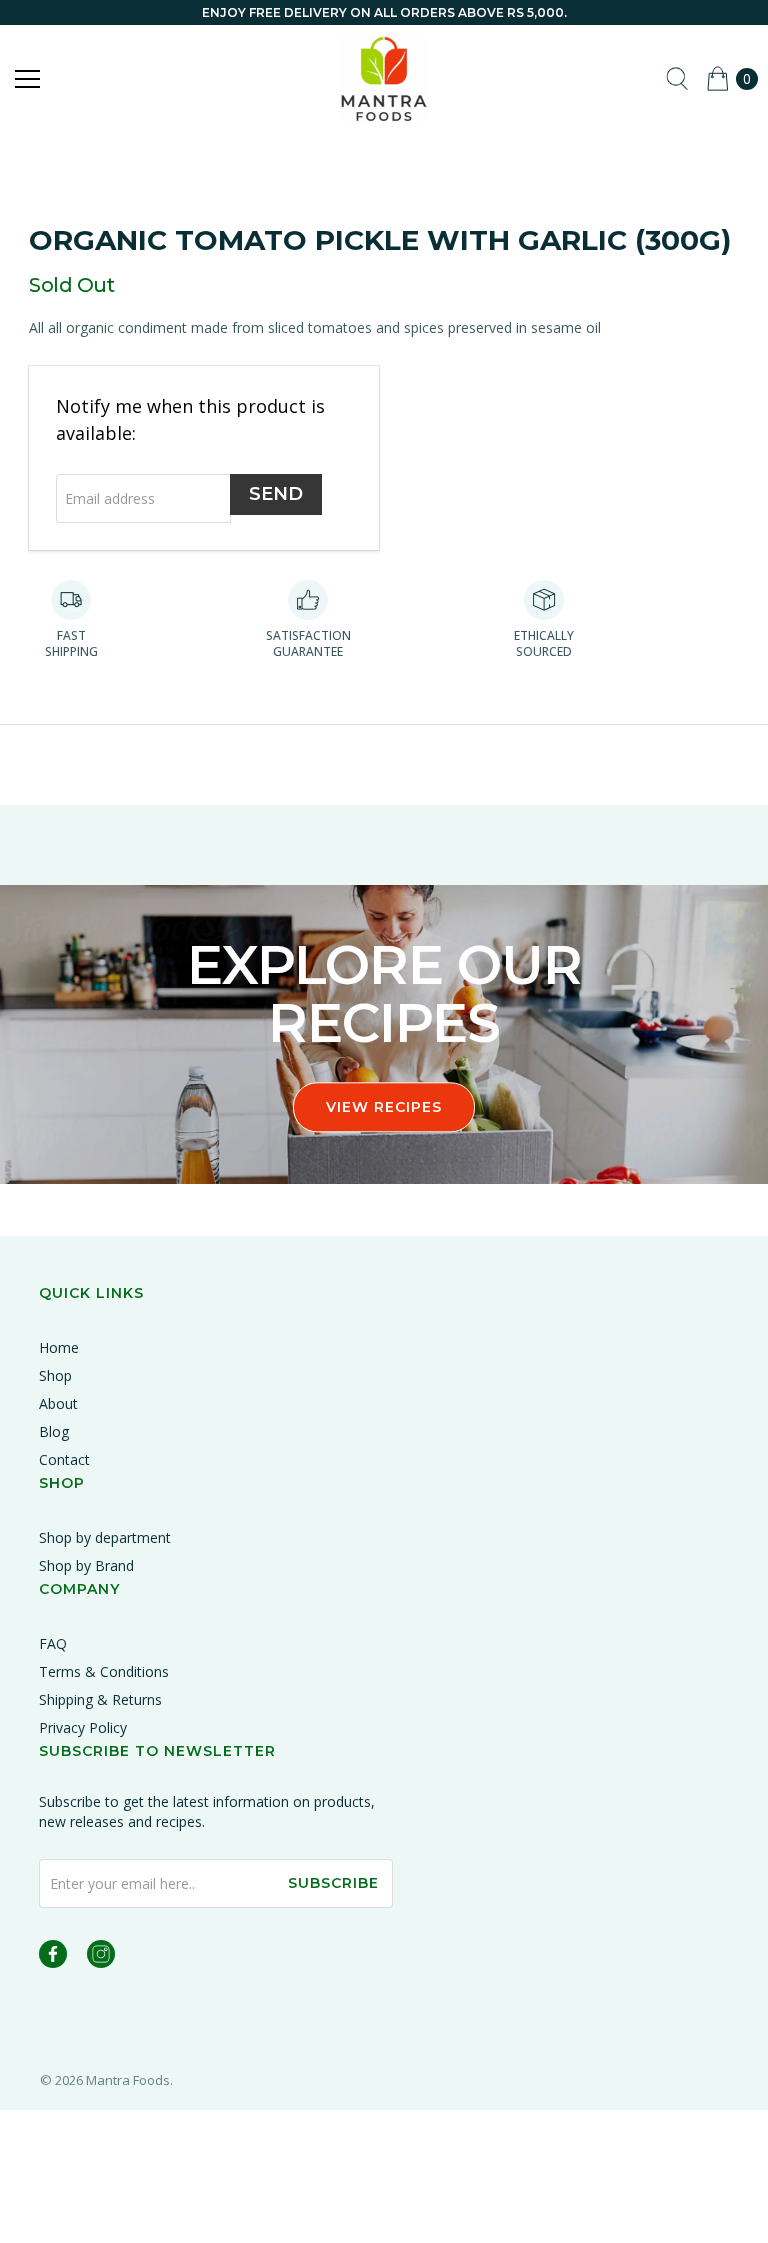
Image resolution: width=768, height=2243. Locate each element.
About (58, 1403)
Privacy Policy (83, 1727)
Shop (55, 1375)
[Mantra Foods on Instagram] (101, 1957)
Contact (64, 1459)
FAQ (53, 1643)
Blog (54, 1431)
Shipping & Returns (100, 1699)
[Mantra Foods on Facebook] (53, 1957)
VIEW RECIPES (384, 1107)
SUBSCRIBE (333, 1883)
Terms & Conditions (104, 1671)
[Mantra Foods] (384, 79)
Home (59, 1347)
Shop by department (105, 1537)
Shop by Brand (86, 1565)
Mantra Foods (128, 2080)
